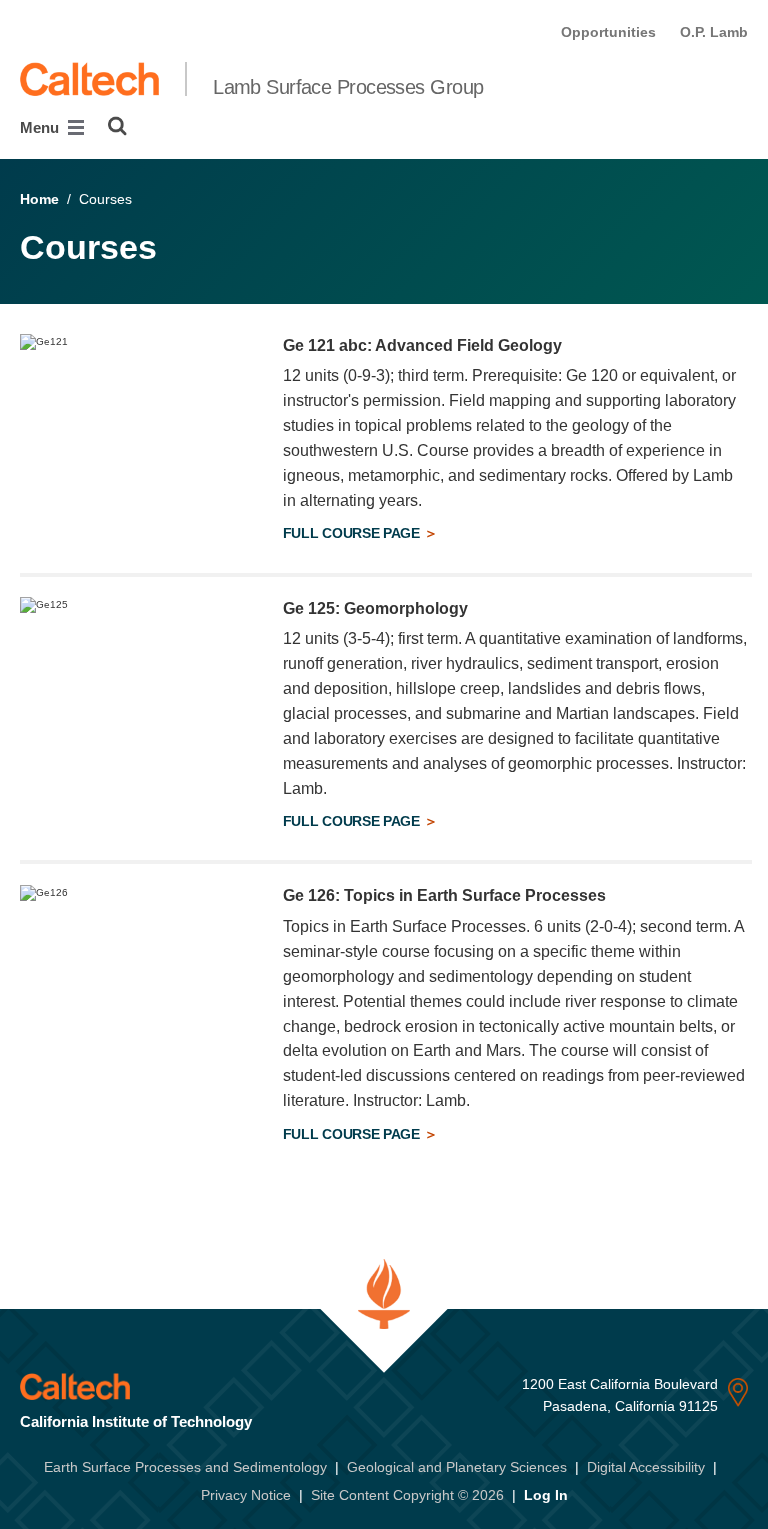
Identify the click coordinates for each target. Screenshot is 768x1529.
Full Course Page (353, 533)
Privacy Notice (246, 1495)
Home (39, 199)
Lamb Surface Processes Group (348, 87)
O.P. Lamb (714, 32)
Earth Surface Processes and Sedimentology (185, 1467)
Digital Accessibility (646, 1467)
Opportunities (608, 32)
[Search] (117, 126)
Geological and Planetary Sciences (457, 1467)
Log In (546, 1495)
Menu (41, 127)
